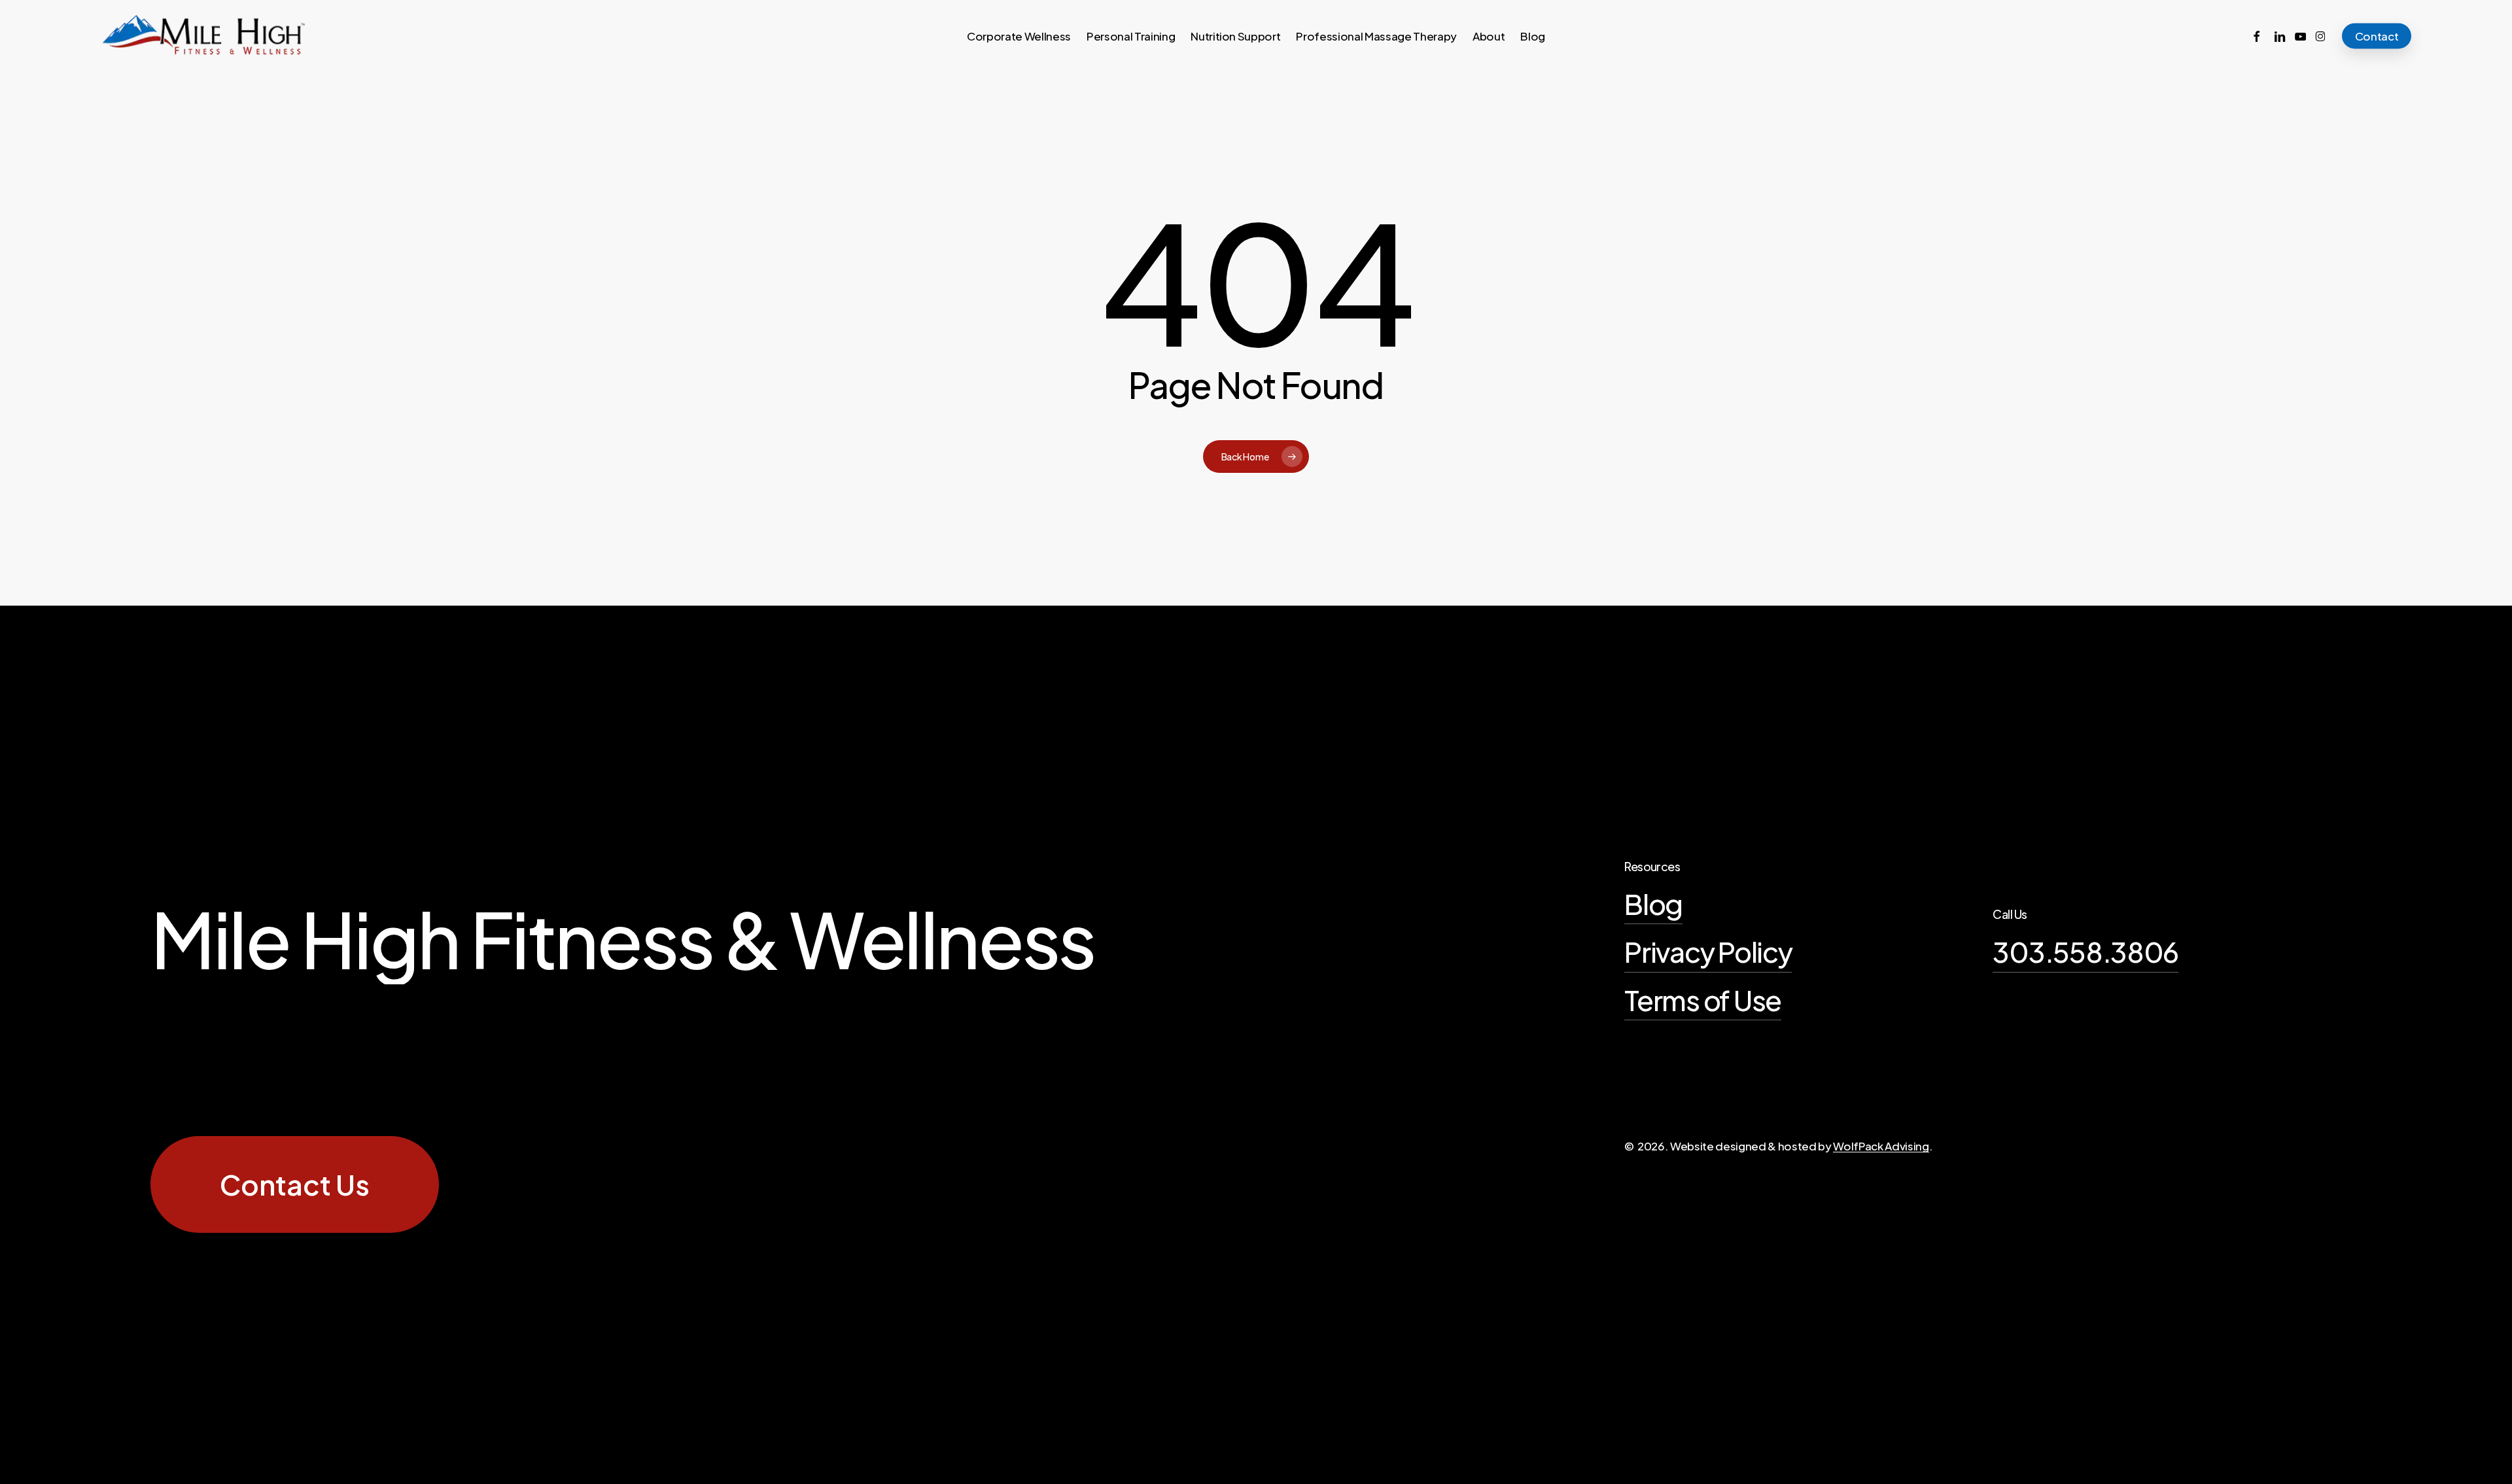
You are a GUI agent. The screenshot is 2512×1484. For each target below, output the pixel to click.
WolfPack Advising (1881, 1146)
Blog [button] (1653, 904)
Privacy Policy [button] (1708, 951)
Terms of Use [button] (1703, 1000)
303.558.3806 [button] (2085, 951)
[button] (295, 1184)
